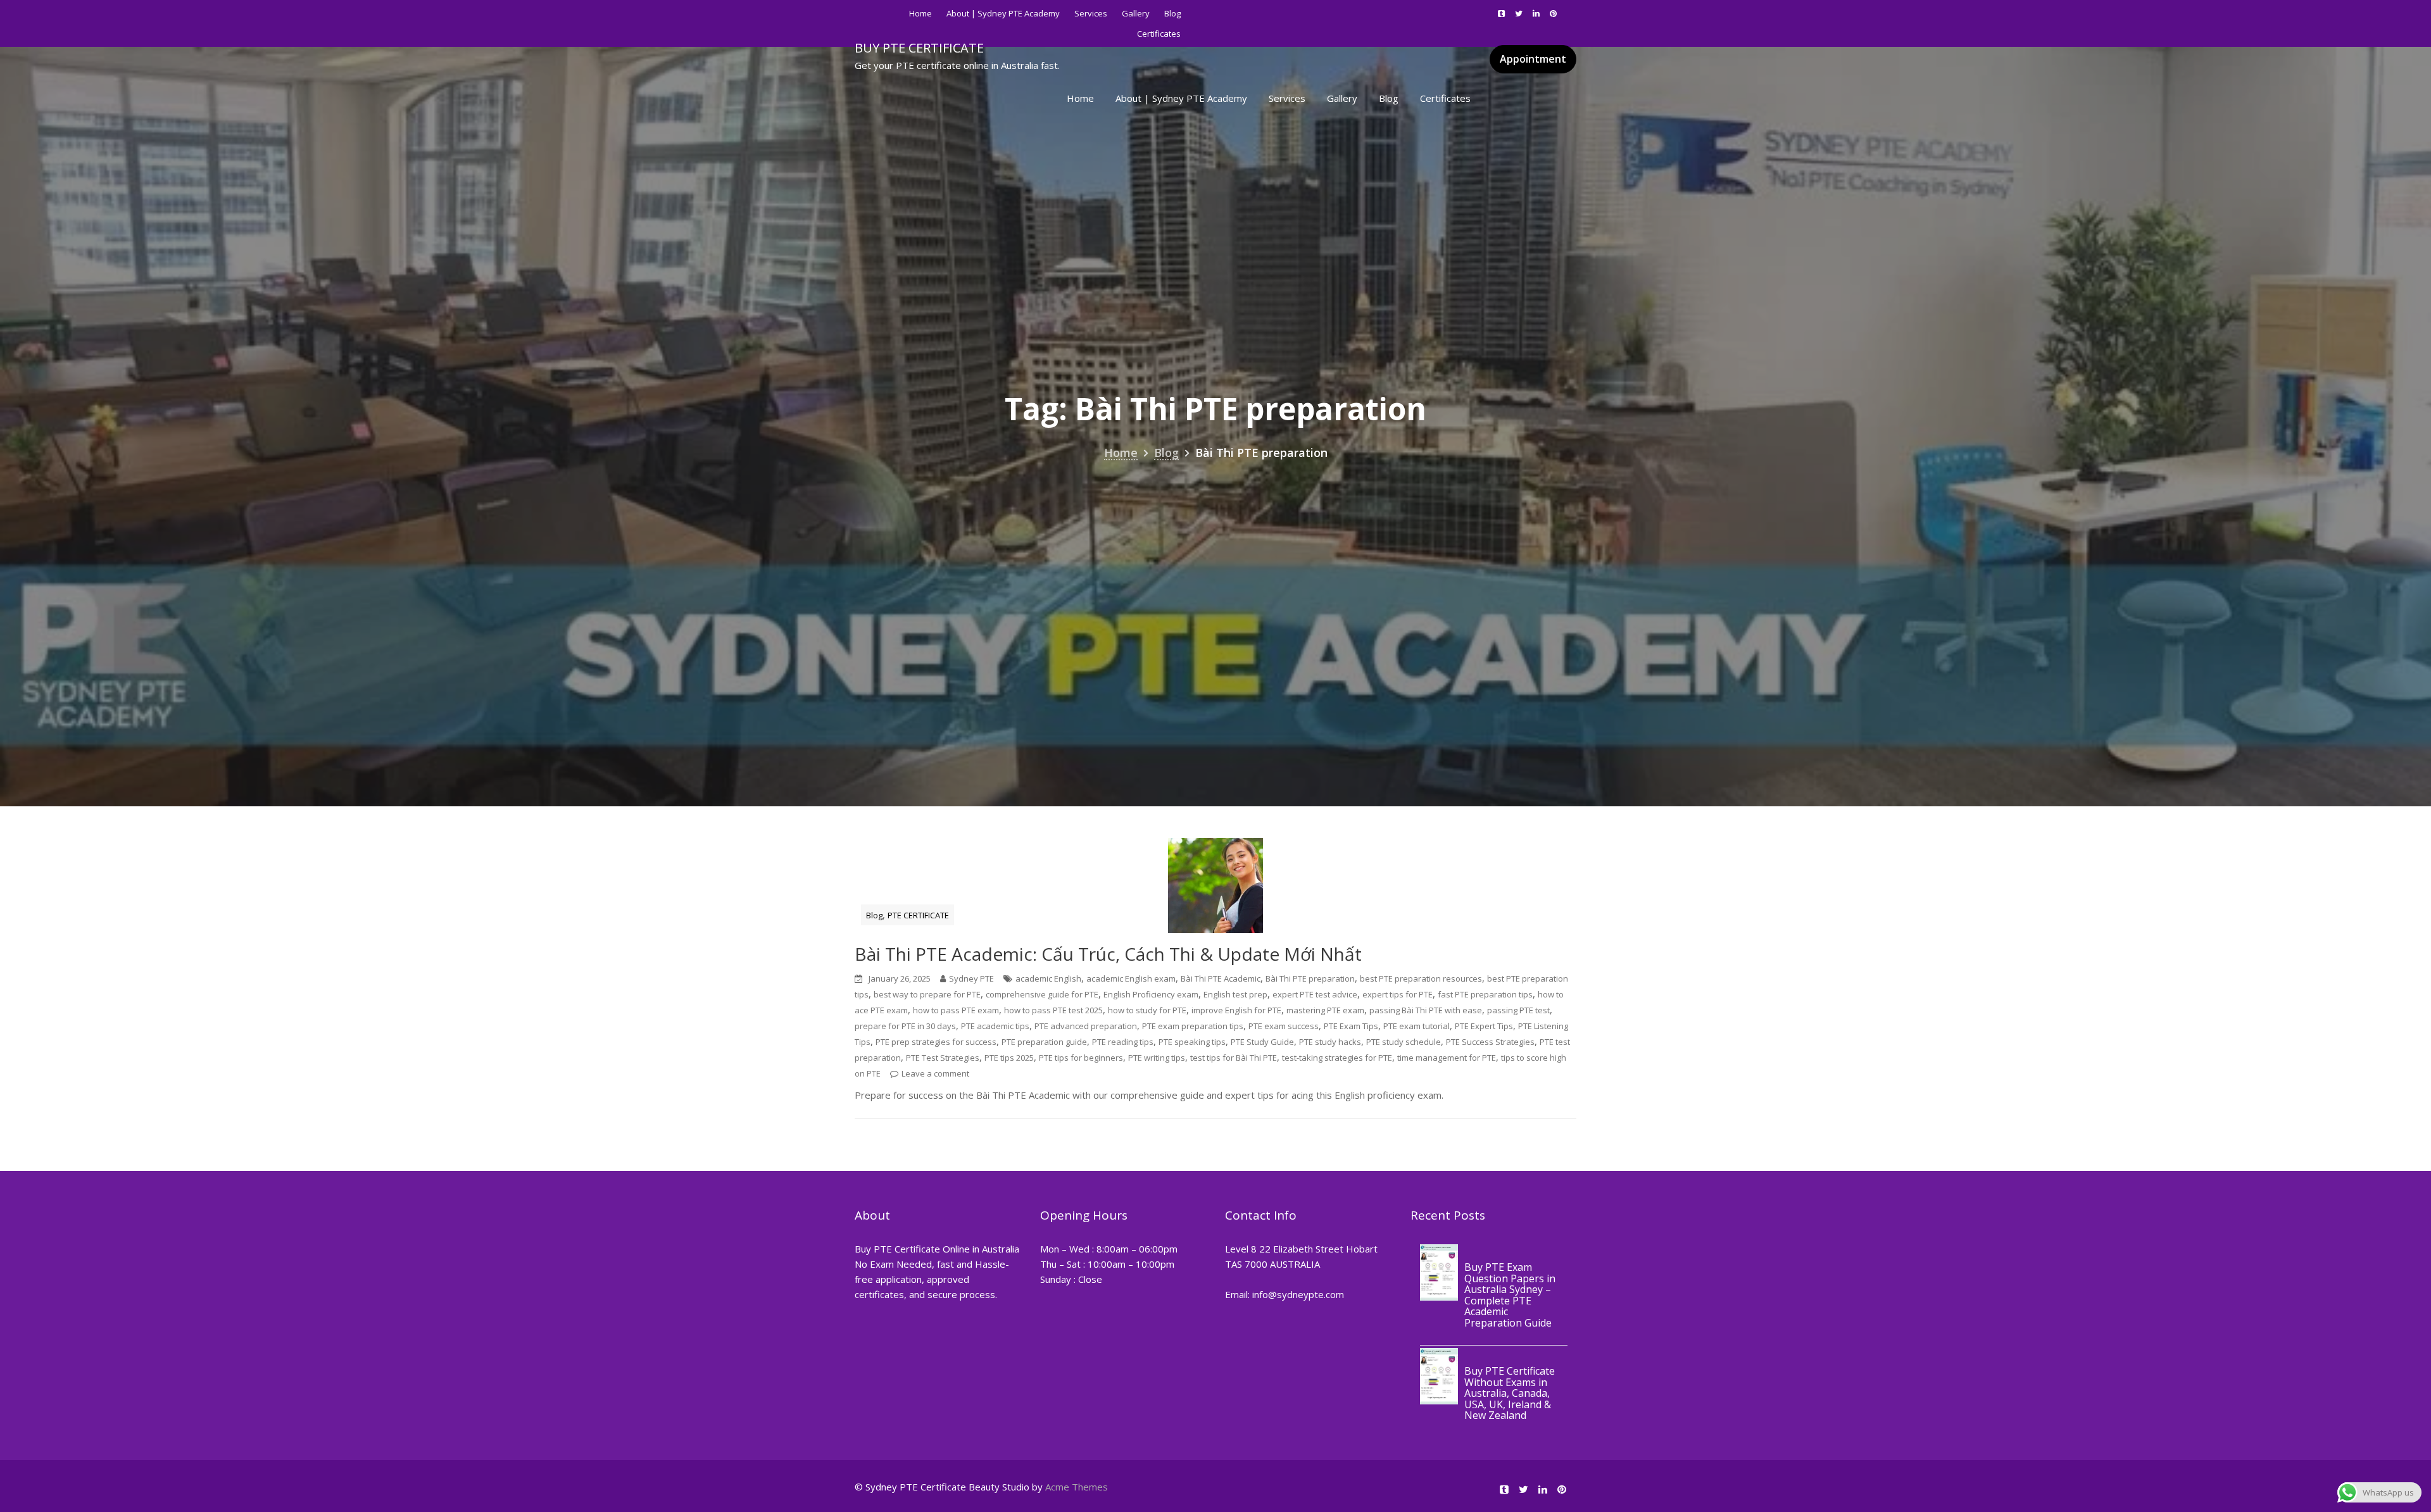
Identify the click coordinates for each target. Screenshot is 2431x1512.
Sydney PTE (971, 978)
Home (920, 13)
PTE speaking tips (1192, 1042)
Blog (1172, 13)
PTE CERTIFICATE (918, 915)
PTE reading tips (1123, 1042)
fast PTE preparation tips (1485, 994)
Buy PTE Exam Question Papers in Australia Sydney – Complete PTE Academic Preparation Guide (1510, 1295)
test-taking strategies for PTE (1337, 1058)
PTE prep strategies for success (936, 1042)
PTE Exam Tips (1351, 1026)
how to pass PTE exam (956, 1010)
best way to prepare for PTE (927, 994)
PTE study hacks (1330, 1042)
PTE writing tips (1157, 1058)
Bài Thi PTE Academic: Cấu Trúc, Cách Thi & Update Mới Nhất (1108, 954)
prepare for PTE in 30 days (905, 1026)
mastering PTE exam (1325, 1010)
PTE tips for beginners (1081, 1058)
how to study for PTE (1147, 1010)
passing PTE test (1518, 1010)
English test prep (1235, 994)
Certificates (1445, 98)
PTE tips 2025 (1009, 1058)
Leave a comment (935, 1073)
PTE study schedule (1404, 1042)
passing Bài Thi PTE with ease (1426, 1010)
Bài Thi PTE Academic (1221, 978)
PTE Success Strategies (1490, 1042)
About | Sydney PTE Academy (1003, 13)
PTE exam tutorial (1417, 1026)
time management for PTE (1447, 1058)
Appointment (1533, 59)
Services (1091, 13)
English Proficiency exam (1151, 994)
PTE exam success (1284, 1026)
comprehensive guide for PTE (1042, 994)
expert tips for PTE (1398, 994)
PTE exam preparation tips (1193, 1026)
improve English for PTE (1236, 1010)
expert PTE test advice (1315, 994)
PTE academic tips (995, 1026)
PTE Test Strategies (943, 1058)
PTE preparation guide (1044, 1042)
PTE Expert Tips (1484, 1026)
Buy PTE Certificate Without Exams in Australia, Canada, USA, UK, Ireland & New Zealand (1510, 1394)
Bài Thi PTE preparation (1310, 978)
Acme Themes (1077, 1487)
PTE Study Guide (1262, 1042)
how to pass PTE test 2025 (1053, 1010)
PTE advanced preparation (1086, 1026)
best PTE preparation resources (1421, 978)
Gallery (1136, 13)
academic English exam (1131, 978)
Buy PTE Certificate (919, 48)
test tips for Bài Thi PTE (1234, 1058)
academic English (1048, 978)
